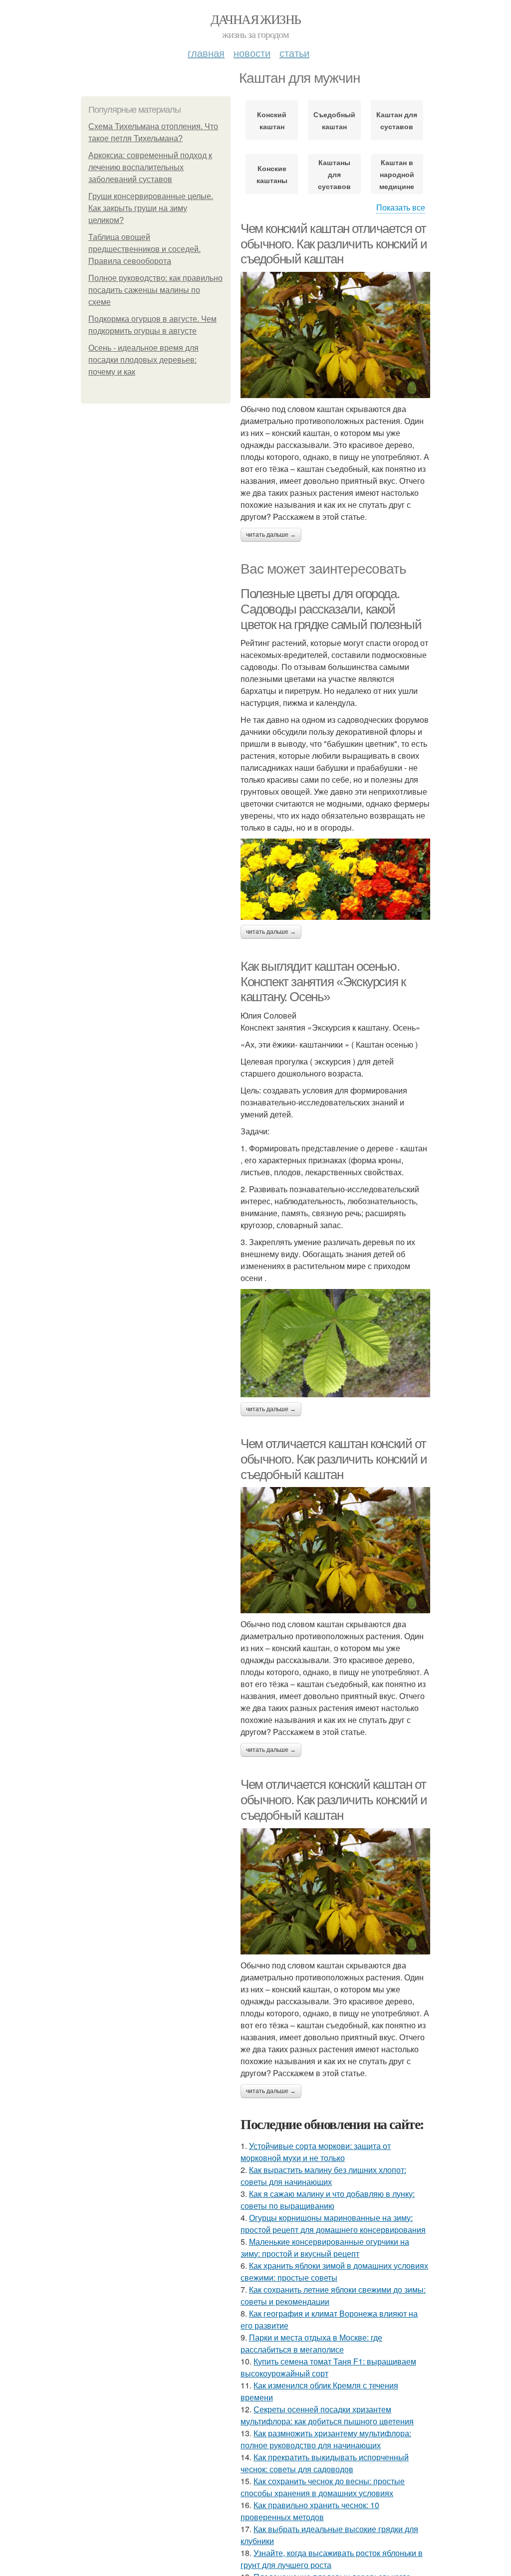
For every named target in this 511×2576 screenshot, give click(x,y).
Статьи (294, 53)
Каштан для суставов (397, 120)
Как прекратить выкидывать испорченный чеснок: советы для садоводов (325, 2463)
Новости (252, 53)
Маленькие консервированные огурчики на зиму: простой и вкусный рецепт (325, 2248)
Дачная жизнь (256, 19)
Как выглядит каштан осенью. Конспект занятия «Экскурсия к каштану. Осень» (323, 981)
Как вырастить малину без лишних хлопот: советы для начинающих (323, 2176)
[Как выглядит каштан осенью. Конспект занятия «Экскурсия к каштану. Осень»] (335, 1343)
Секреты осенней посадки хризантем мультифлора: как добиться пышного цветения (327, 2415)
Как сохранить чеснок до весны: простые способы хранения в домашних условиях (323, 2487)
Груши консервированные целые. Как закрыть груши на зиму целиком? (151, 208)
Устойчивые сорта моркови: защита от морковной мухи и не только (316, 2152)
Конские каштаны (272, 174)
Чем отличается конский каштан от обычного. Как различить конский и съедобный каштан (334, 1800)
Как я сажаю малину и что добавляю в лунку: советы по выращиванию (328, 2200)
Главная (206, 53)
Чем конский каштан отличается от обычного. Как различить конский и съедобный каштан (334, 244)
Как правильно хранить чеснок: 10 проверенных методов (310, 2511)
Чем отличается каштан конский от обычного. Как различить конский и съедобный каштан (334, 1459)
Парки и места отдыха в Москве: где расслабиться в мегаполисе (311, 2343)
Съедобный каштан (334, 120)
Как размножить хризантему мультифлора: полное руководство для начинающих (326, 2439)
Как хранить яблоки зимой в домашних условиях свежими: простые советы (334, 2271)
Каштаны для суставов (334, 174)
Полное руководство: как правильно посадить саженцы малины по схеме (155, 290)
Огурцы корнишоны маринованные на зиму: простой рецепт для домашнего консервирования (333, 2224)
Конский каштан (272, 120)
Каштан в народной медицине (397, 174)
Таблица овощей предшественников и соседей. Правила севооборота (144, 249)
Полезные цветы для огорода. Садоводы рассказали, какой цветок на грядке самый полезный (331, 609)
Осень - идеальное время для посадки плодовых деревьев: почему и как (143, 360)
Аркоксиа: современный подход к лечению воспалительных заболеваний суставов (150, 167)
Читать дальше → (271, 535)
